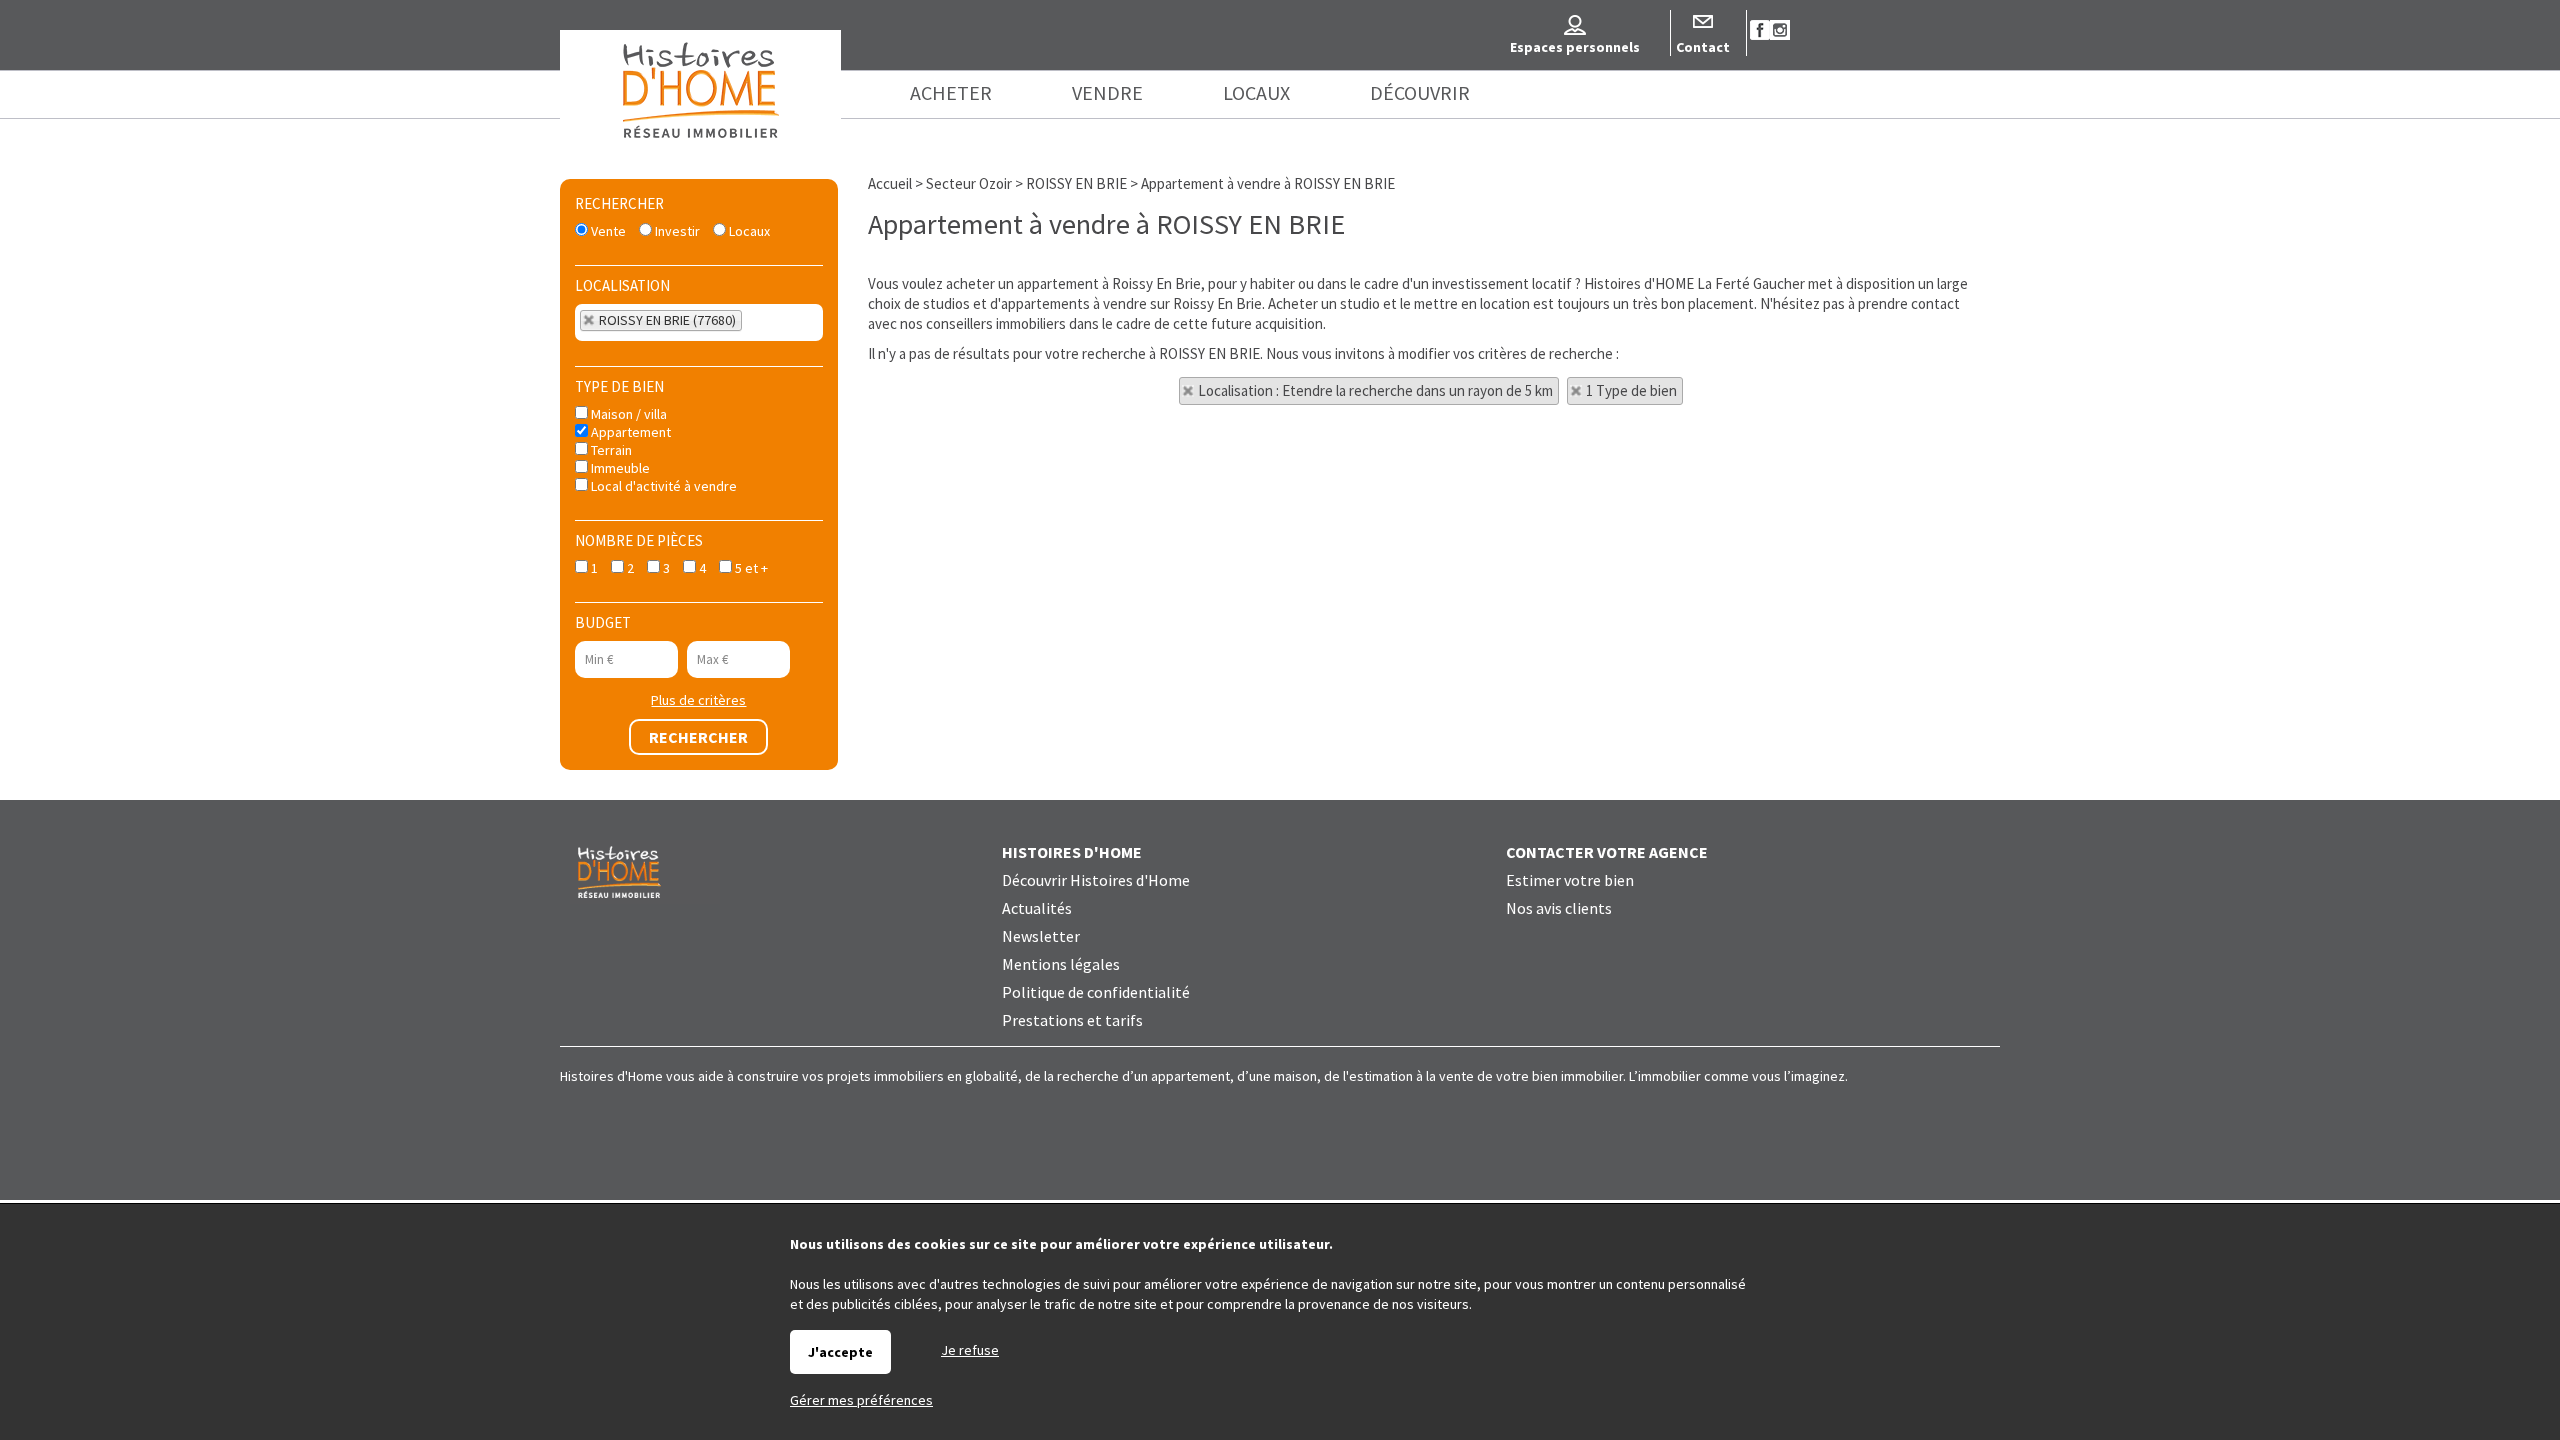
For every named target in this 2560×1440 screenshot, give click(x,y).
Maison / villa (627, 414)
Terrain (610, 450)
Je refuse (970, 1350)
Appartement (629, 432)
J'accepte (840, 1352)
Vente (607, 231)
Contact (1703, 47)
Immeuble (619, 468)
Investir (676, 231)
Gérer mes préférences (861, 1400)
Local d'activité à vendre (662, 486)
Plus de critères (698, 700)
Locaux (748, 231)
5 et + (750, 568)
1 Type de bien (1631, 390)
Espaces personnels (1575, 47)
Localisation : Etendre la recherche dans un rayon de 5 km (1375, 390)
